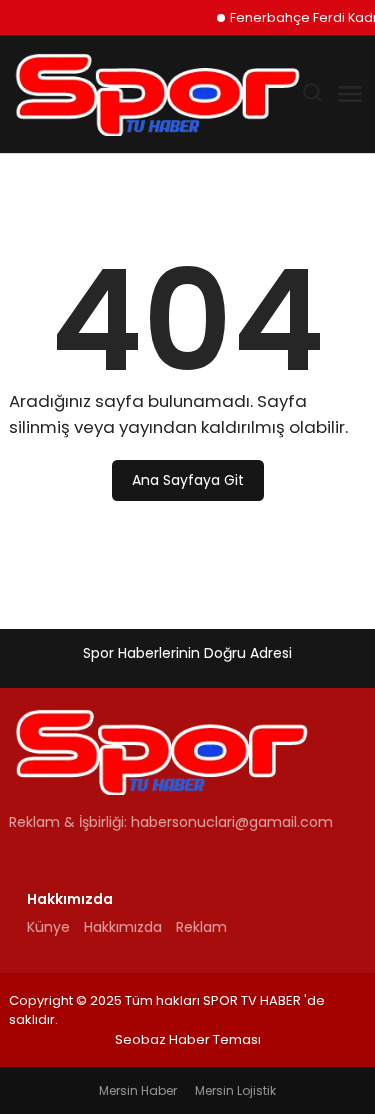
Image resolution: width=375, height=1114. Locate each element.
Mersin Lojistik (235, 1090)
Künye (48, 927)
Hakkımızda (123, 927)
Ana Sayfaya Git (188, 480)
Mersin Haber (138, 1090)
